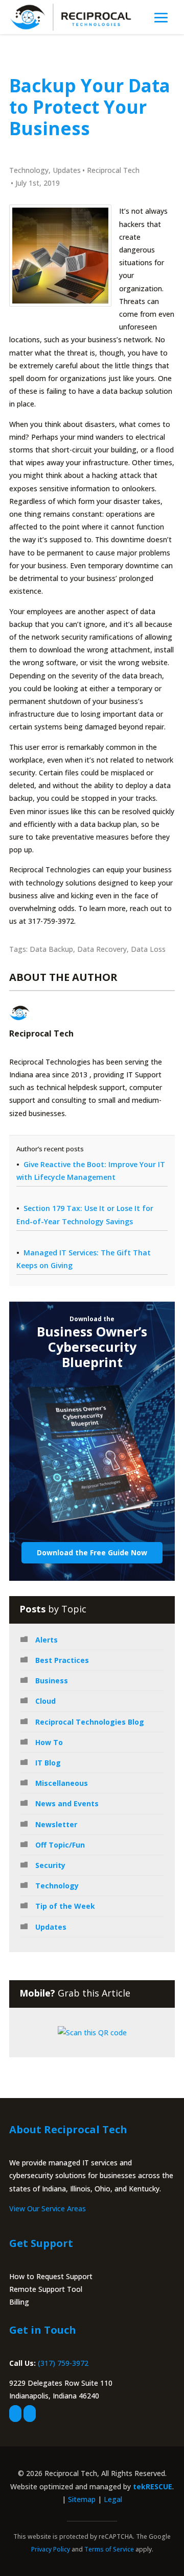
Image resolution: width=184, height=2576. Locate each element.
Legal (113, 2499)
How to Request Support (51, 2276)
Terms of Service (109, 2549)
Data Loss (148, 949)
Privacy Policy (51, 2549)
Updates (67, 170)
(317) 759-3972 (63, 2363)
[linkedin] (30, 2414)
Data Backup (51, 949)
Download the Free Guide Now (92, 1552)
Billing (19, 2302)
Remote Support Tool (46, 2289)
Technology (29, 170)
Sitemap (82, 2499)
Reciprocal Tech (113, 170)
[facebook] (15, 2414)
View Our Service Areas (48, 2208)
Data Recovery (102, 949)
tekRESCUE (153, 2486)
